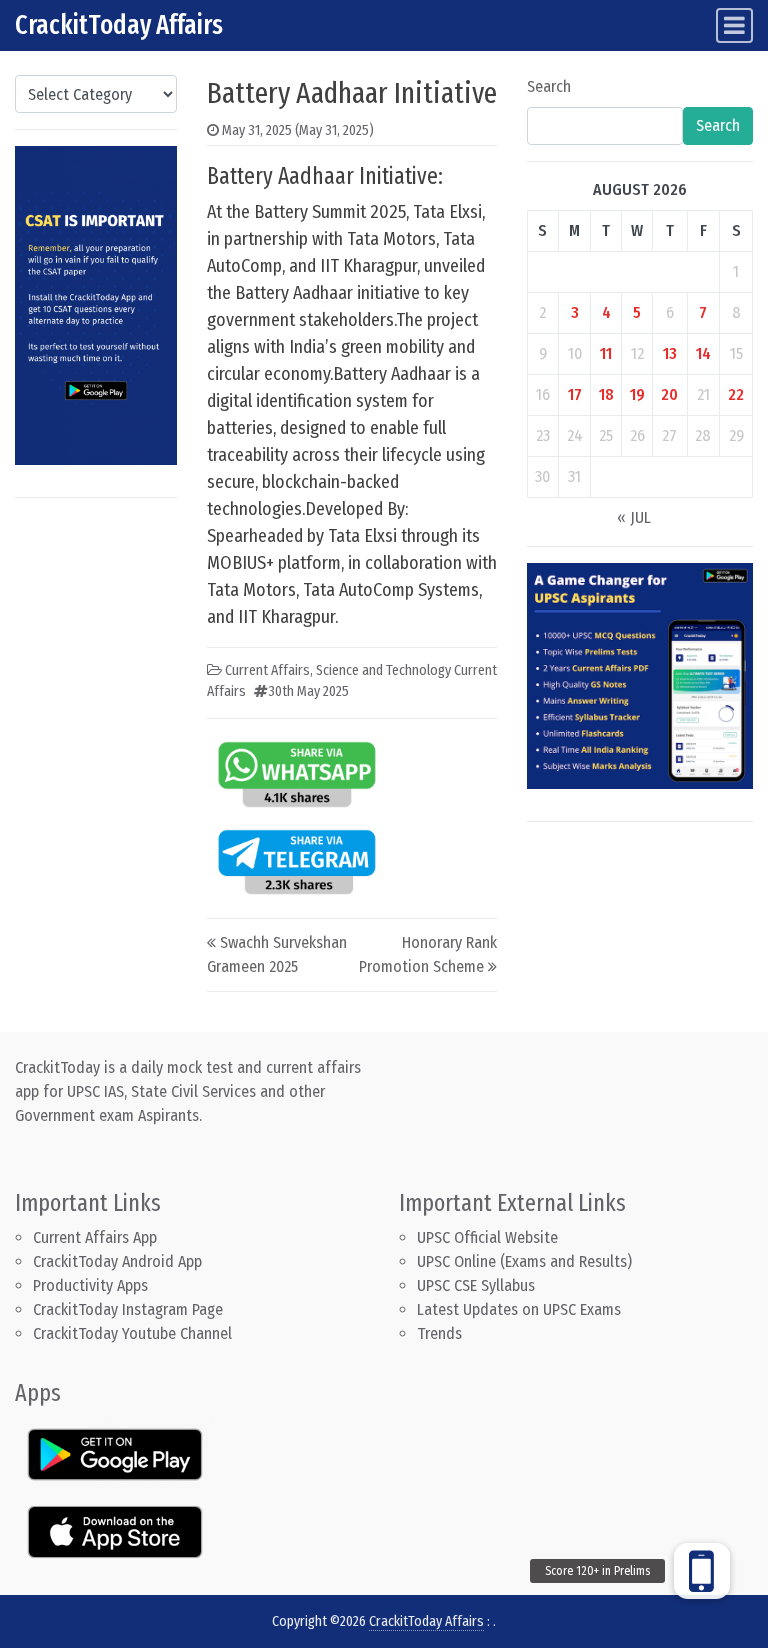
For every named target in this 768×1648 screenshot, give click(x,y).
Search (549, 86)
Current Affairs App (95, 1237)
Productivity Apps (90, 1285)
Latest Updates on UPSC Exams (519, 1309)
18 (606, 394)
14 (703, 353)
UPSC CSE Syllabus (478, 1285)
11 (606, 353)
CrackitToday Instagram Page (128, 1309)
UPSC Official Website (487, 1237)
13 (670, 353)
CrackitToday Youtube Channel (132, 1333)
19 (637, 394)
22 (736, 394)
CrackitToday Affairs (119, 25)
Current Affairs (267, 670)
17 (575, 394)
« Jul (634, 517)
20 (669, 394)
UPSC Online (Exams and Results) (524, 1261)
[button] (702, 1571)
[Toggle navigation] (734, 25)
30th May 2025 (308, 691)
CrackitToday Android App (117, 1261)
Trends (439, 1333)
